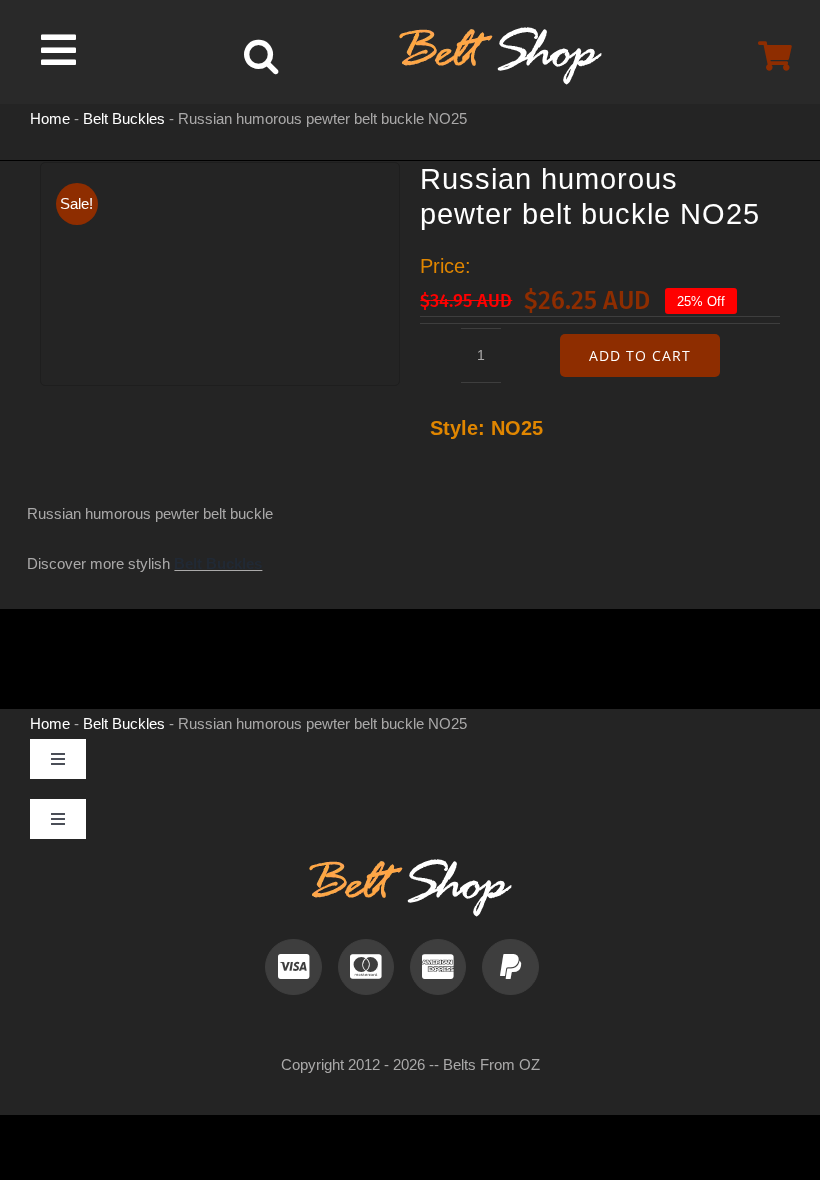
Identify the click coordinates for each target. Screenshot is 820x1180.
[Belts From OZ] (500, 34)
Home (50, 118)
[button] (261, 56)
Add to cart (640, 355)
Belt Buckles (124, 118)
